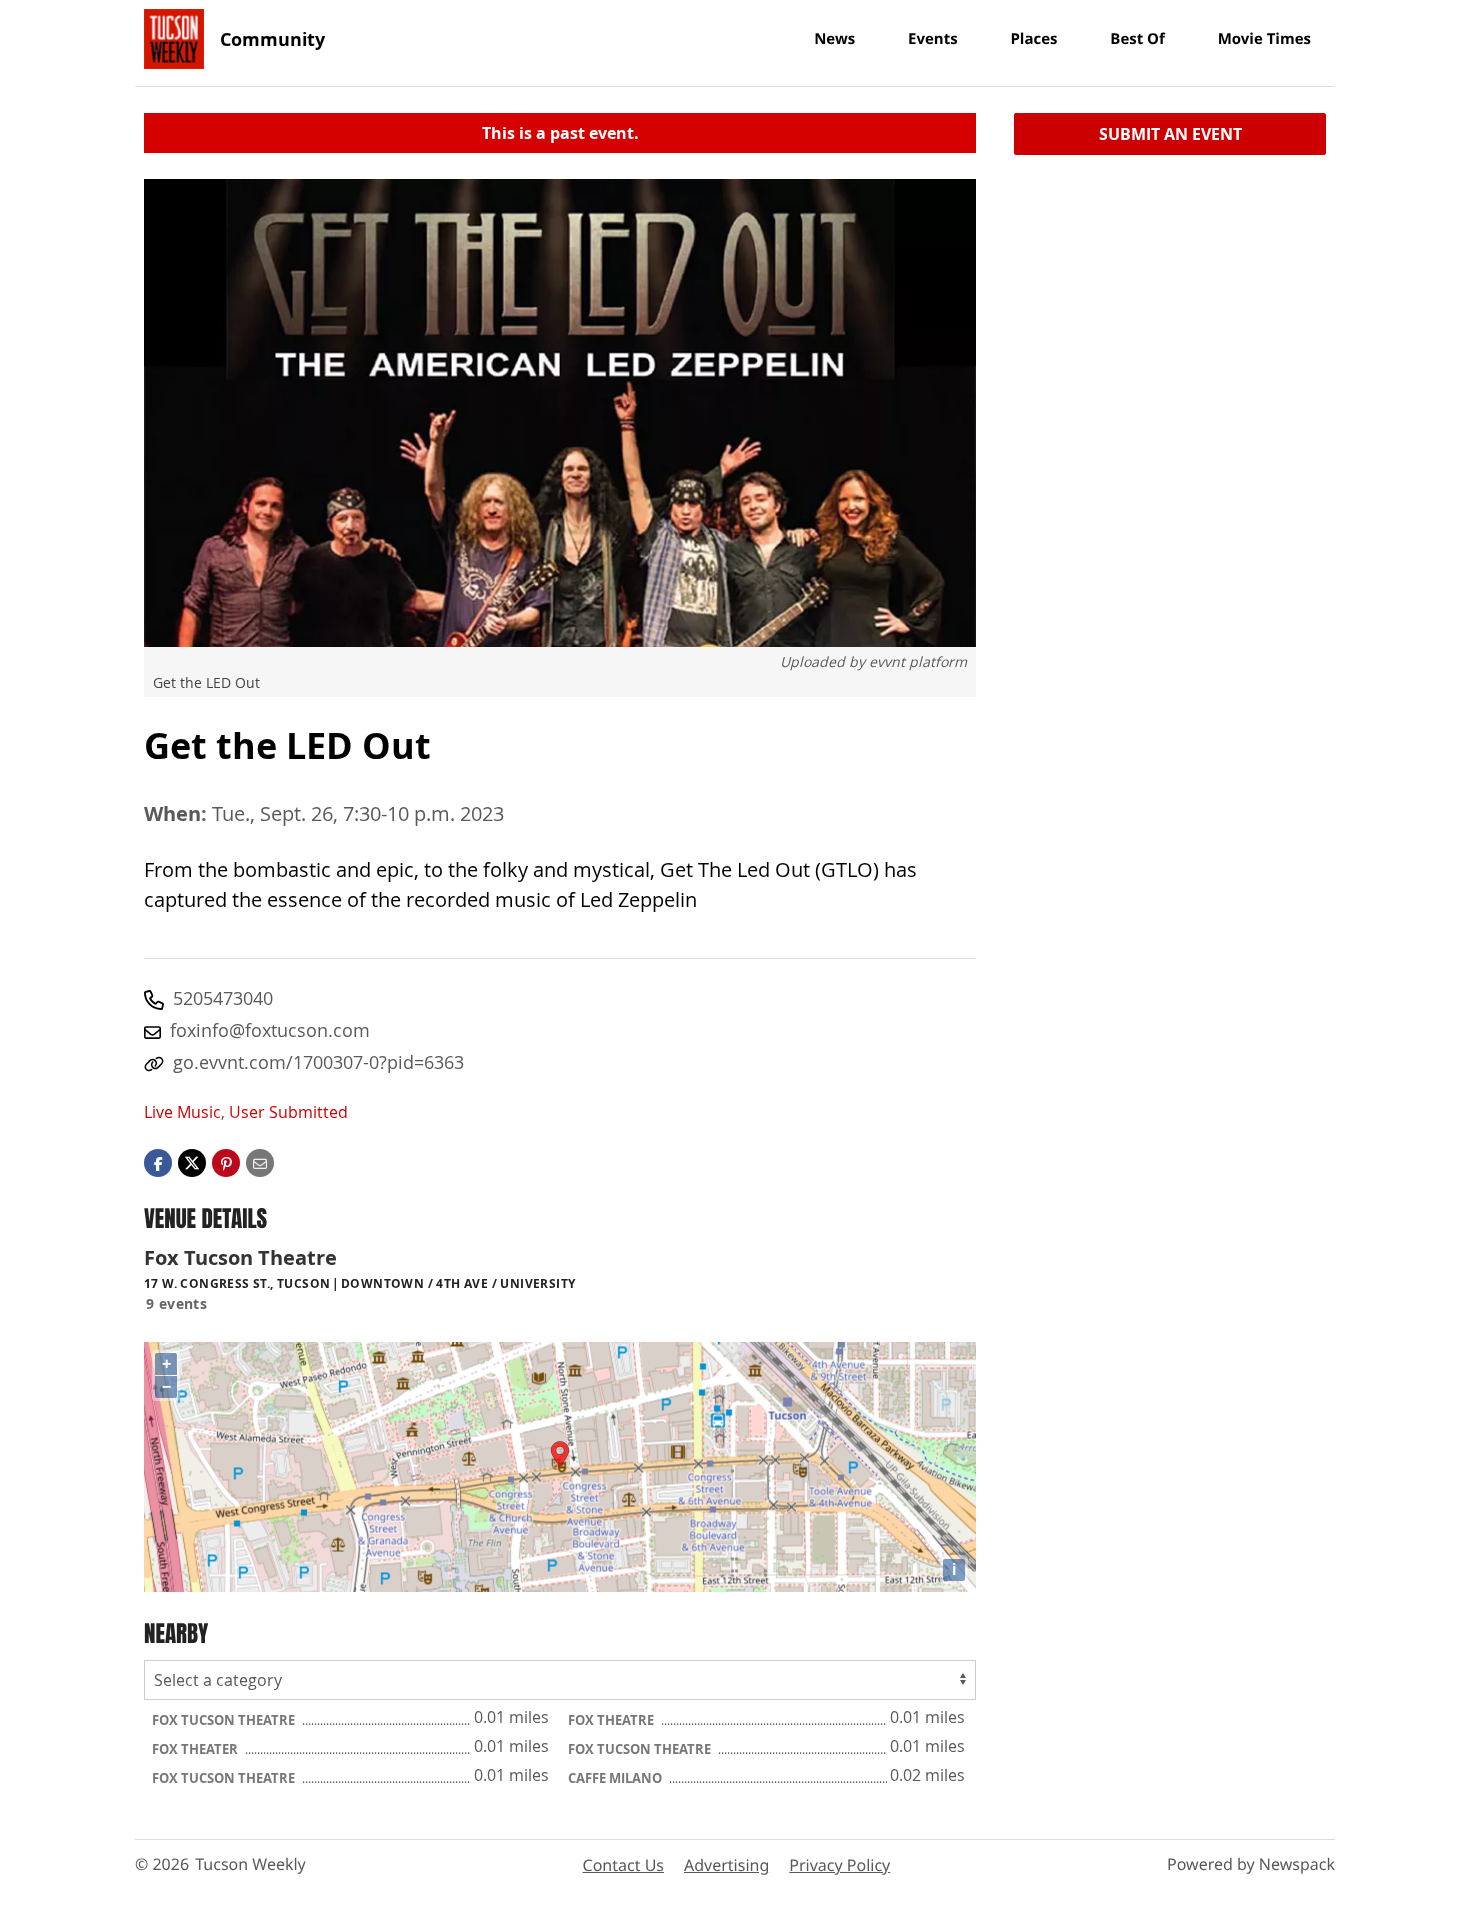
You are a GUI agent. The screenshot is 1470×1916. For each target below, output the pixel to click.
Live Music (182, 1112)
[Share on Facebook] (158, 1161)
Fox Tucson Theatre (225, 1720)
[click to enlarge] (560, 413)
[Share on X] (192, 1161)
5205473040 (223, 998)
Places (1033, 39)
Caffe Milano (616, 1778)
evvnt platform (918, 661)
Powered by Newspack (1251, 1864)
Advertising (726, 1865)
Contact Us (623, 1865)
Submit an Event (1170, 134)
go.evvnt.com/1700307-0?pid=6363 (318, 1062)
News (834, 39)
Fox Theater (196, 1749)
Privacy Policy (839, 1865)
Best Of (1137, 39)
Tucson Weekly (250, 1864)
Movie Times (1264, 39)
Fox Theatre (612, 1720)
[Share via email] (260, 1161)
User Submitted (288, 1112)
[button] (226, 1161)
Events (933, 39)
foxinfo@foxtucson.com (270, 1030)
